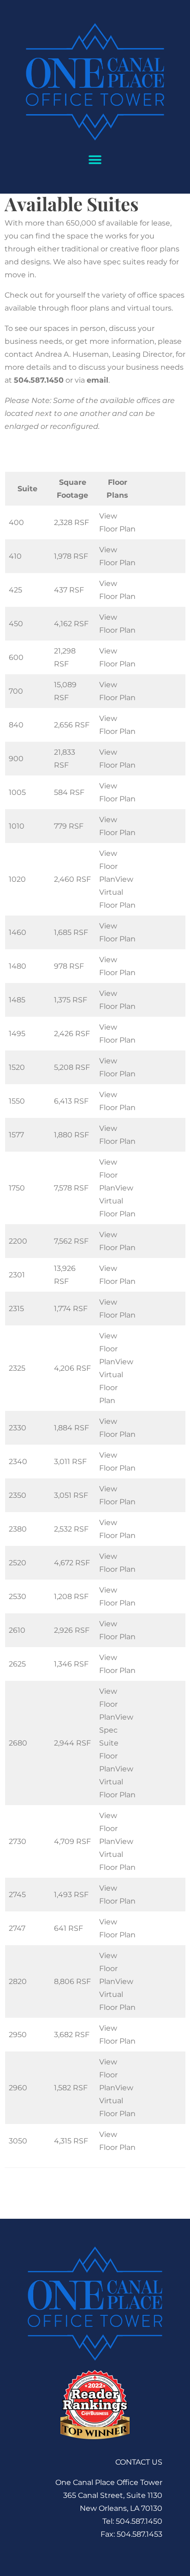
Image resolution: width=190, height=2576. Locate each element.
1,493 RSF (71, 1895)
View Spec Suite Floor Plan (116, 1743)
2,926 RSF (72, 1630)
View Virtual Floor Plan (117, 892)
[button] (95, 160)
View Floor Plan (108, 866)
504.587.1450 (39, 380)
